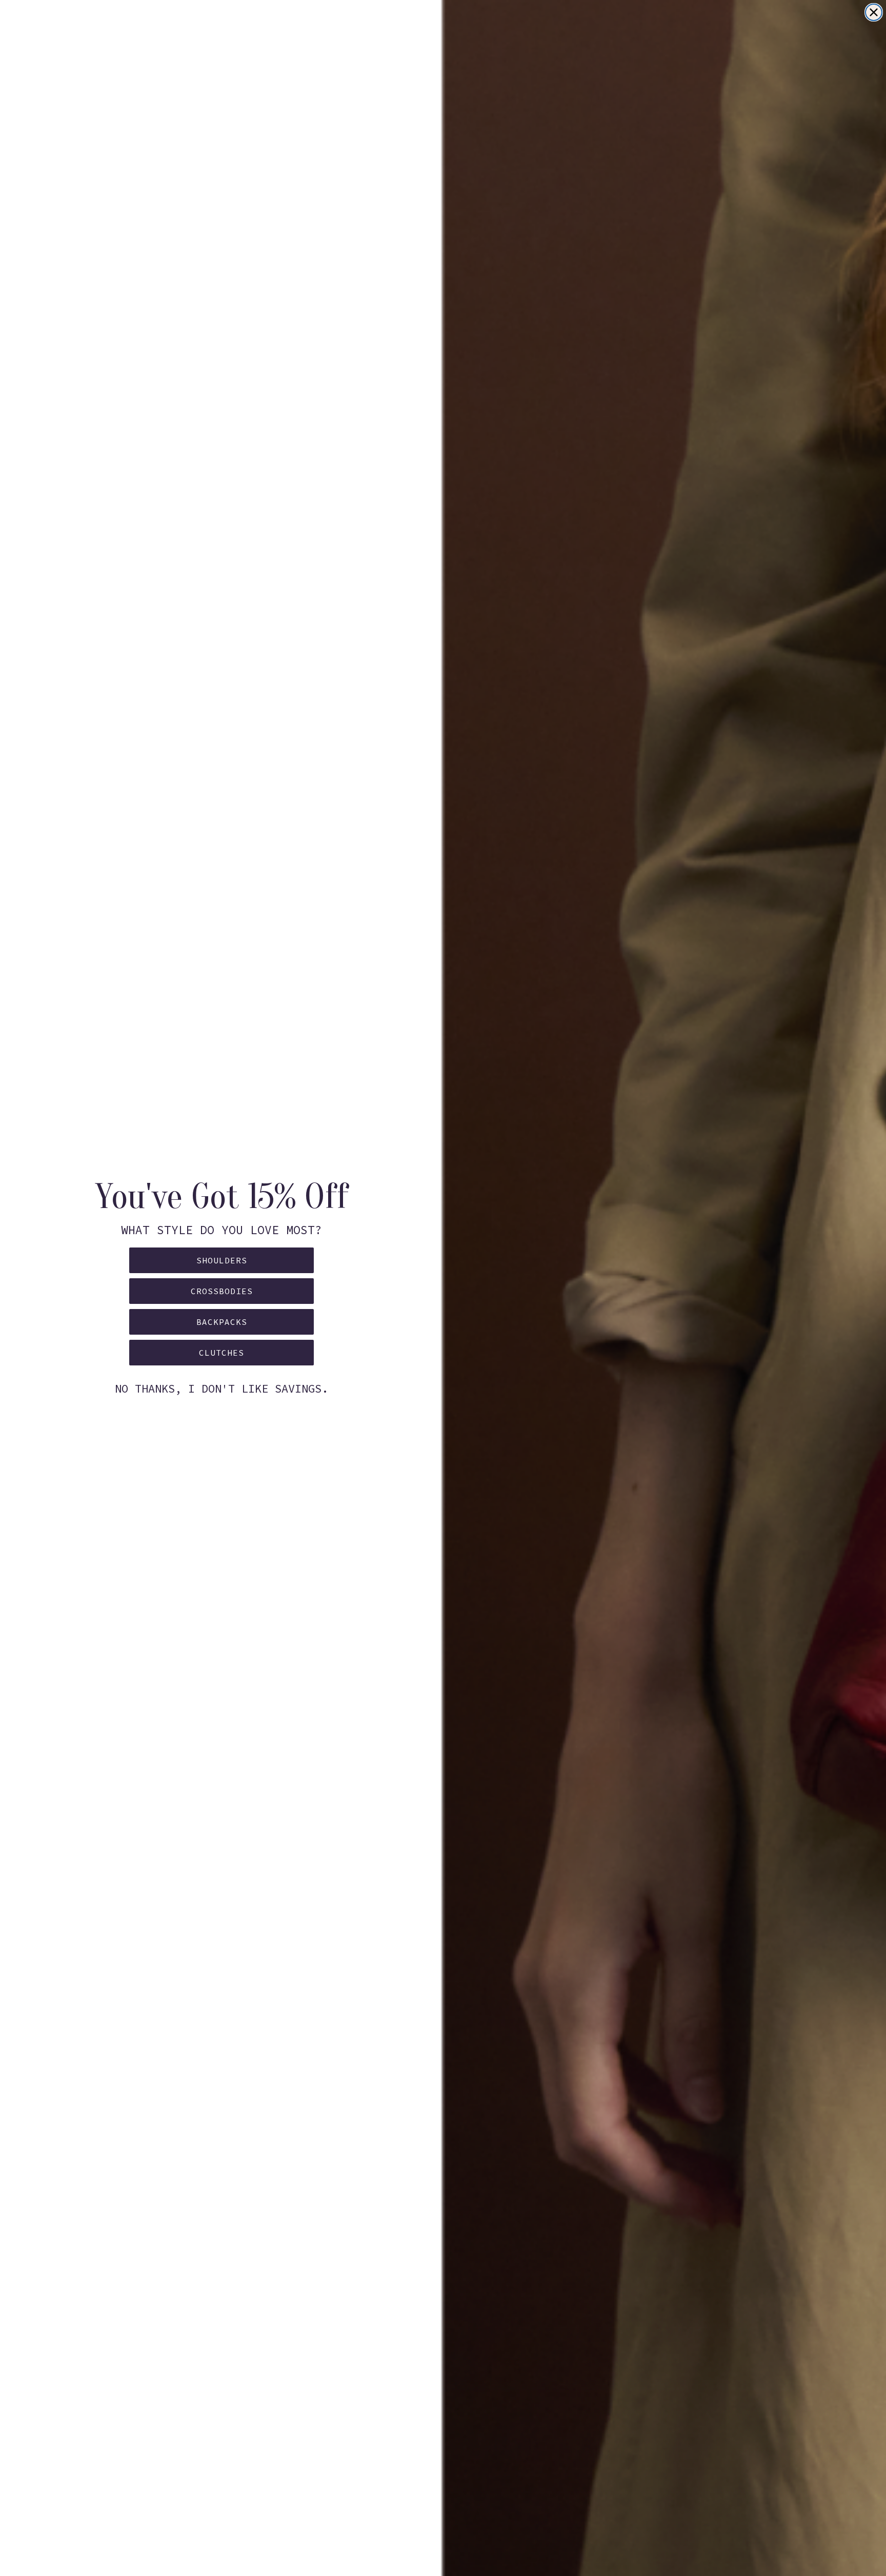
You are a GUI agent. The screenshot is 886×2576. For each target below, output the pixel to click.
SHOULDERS (222, 1260)
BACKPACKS (222, 1322)
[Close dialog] (874, 12)
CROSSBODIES (222, 1291)
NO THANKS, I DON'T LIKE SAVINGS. (221, 1388)
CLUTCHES (221, 1353)
